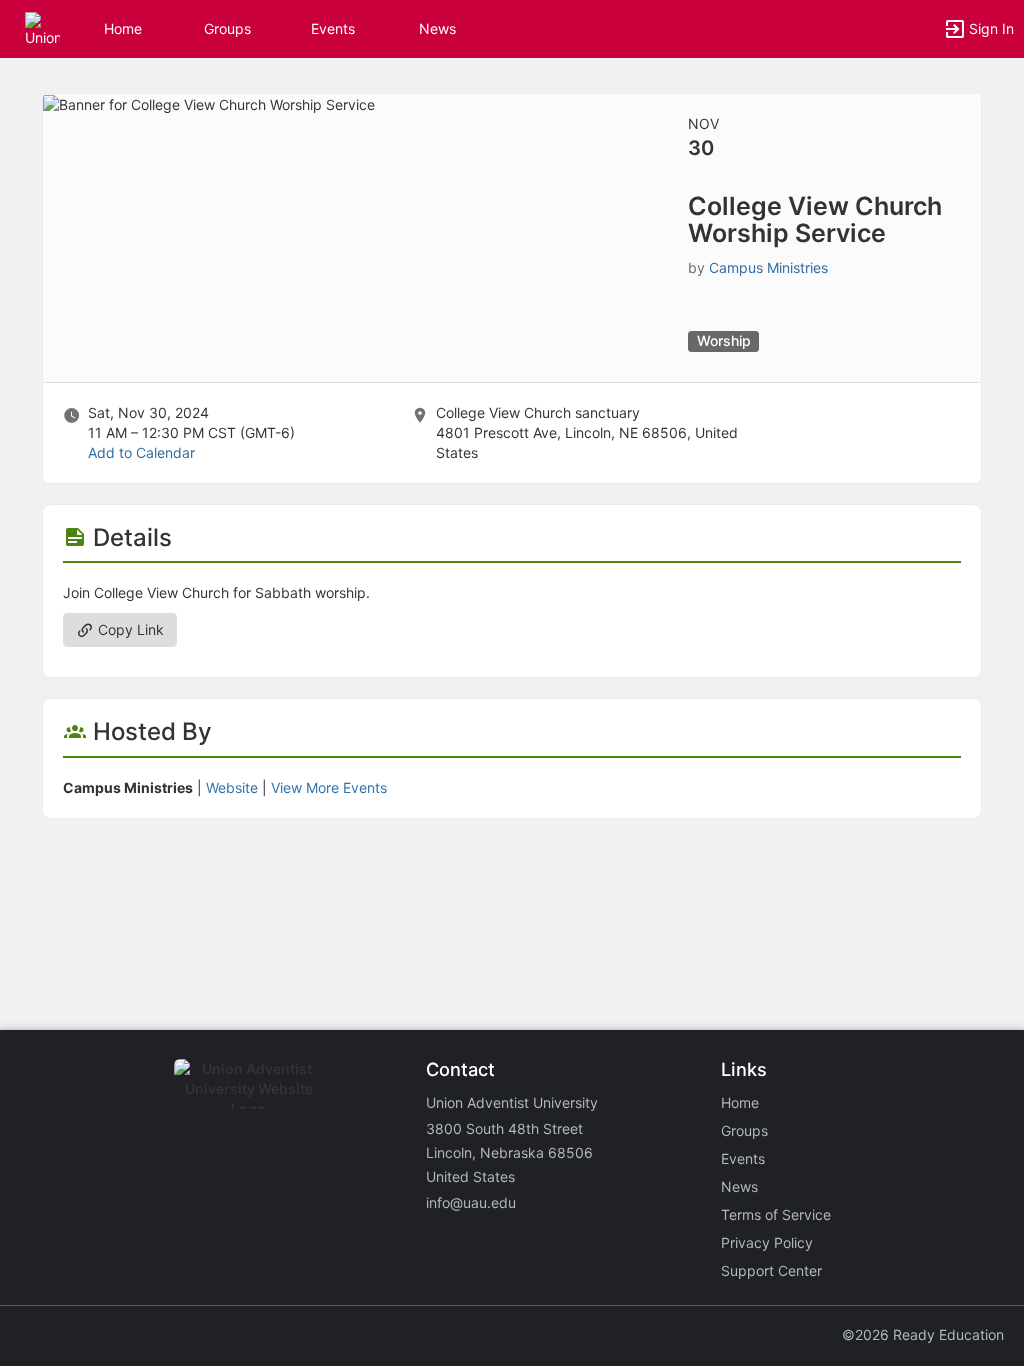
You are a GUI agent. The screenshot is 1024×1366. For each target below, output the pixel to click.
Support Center (771, 1270)
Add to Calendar (141, 452)
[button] (42, 27)
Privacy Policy (767, 1242)
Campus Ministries (768, 267)
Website (232, 787)
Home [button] (123, 28)
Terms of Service (776, 1214)
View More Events (329, 787)
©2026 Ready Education (923, 1334)
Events (333, 28)
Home (740, 1102)
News (437, 28)
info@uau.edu (471, 1202)
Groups (227, 28)
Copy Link (129, 629)
